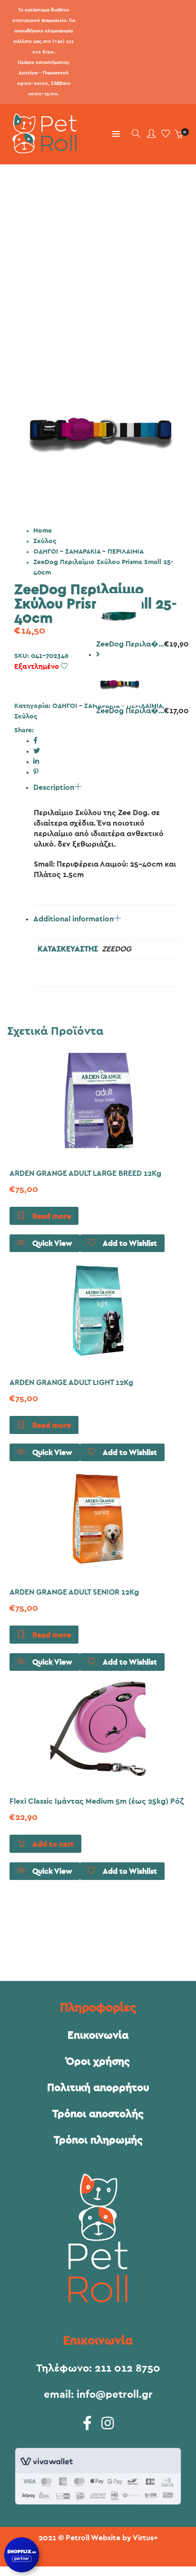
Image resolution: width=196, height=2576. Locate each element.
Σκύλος (45, 541)
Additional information (73, 919)
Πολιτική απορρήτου (98, 2088)
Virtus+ (145, 2538)
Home (43, 531)
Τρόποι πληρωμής (98, 2140)
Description (54, 788)
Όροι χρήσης (98, 2061)
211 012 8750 (127, 2368)
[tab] (108, 800)
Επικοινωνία (98, 2035)
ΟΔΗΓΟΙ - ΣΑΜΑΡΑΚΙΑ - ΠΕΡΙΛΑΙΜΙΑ (88, 552)
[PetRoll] (42, 150)
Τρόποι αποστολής (98, 2114)
